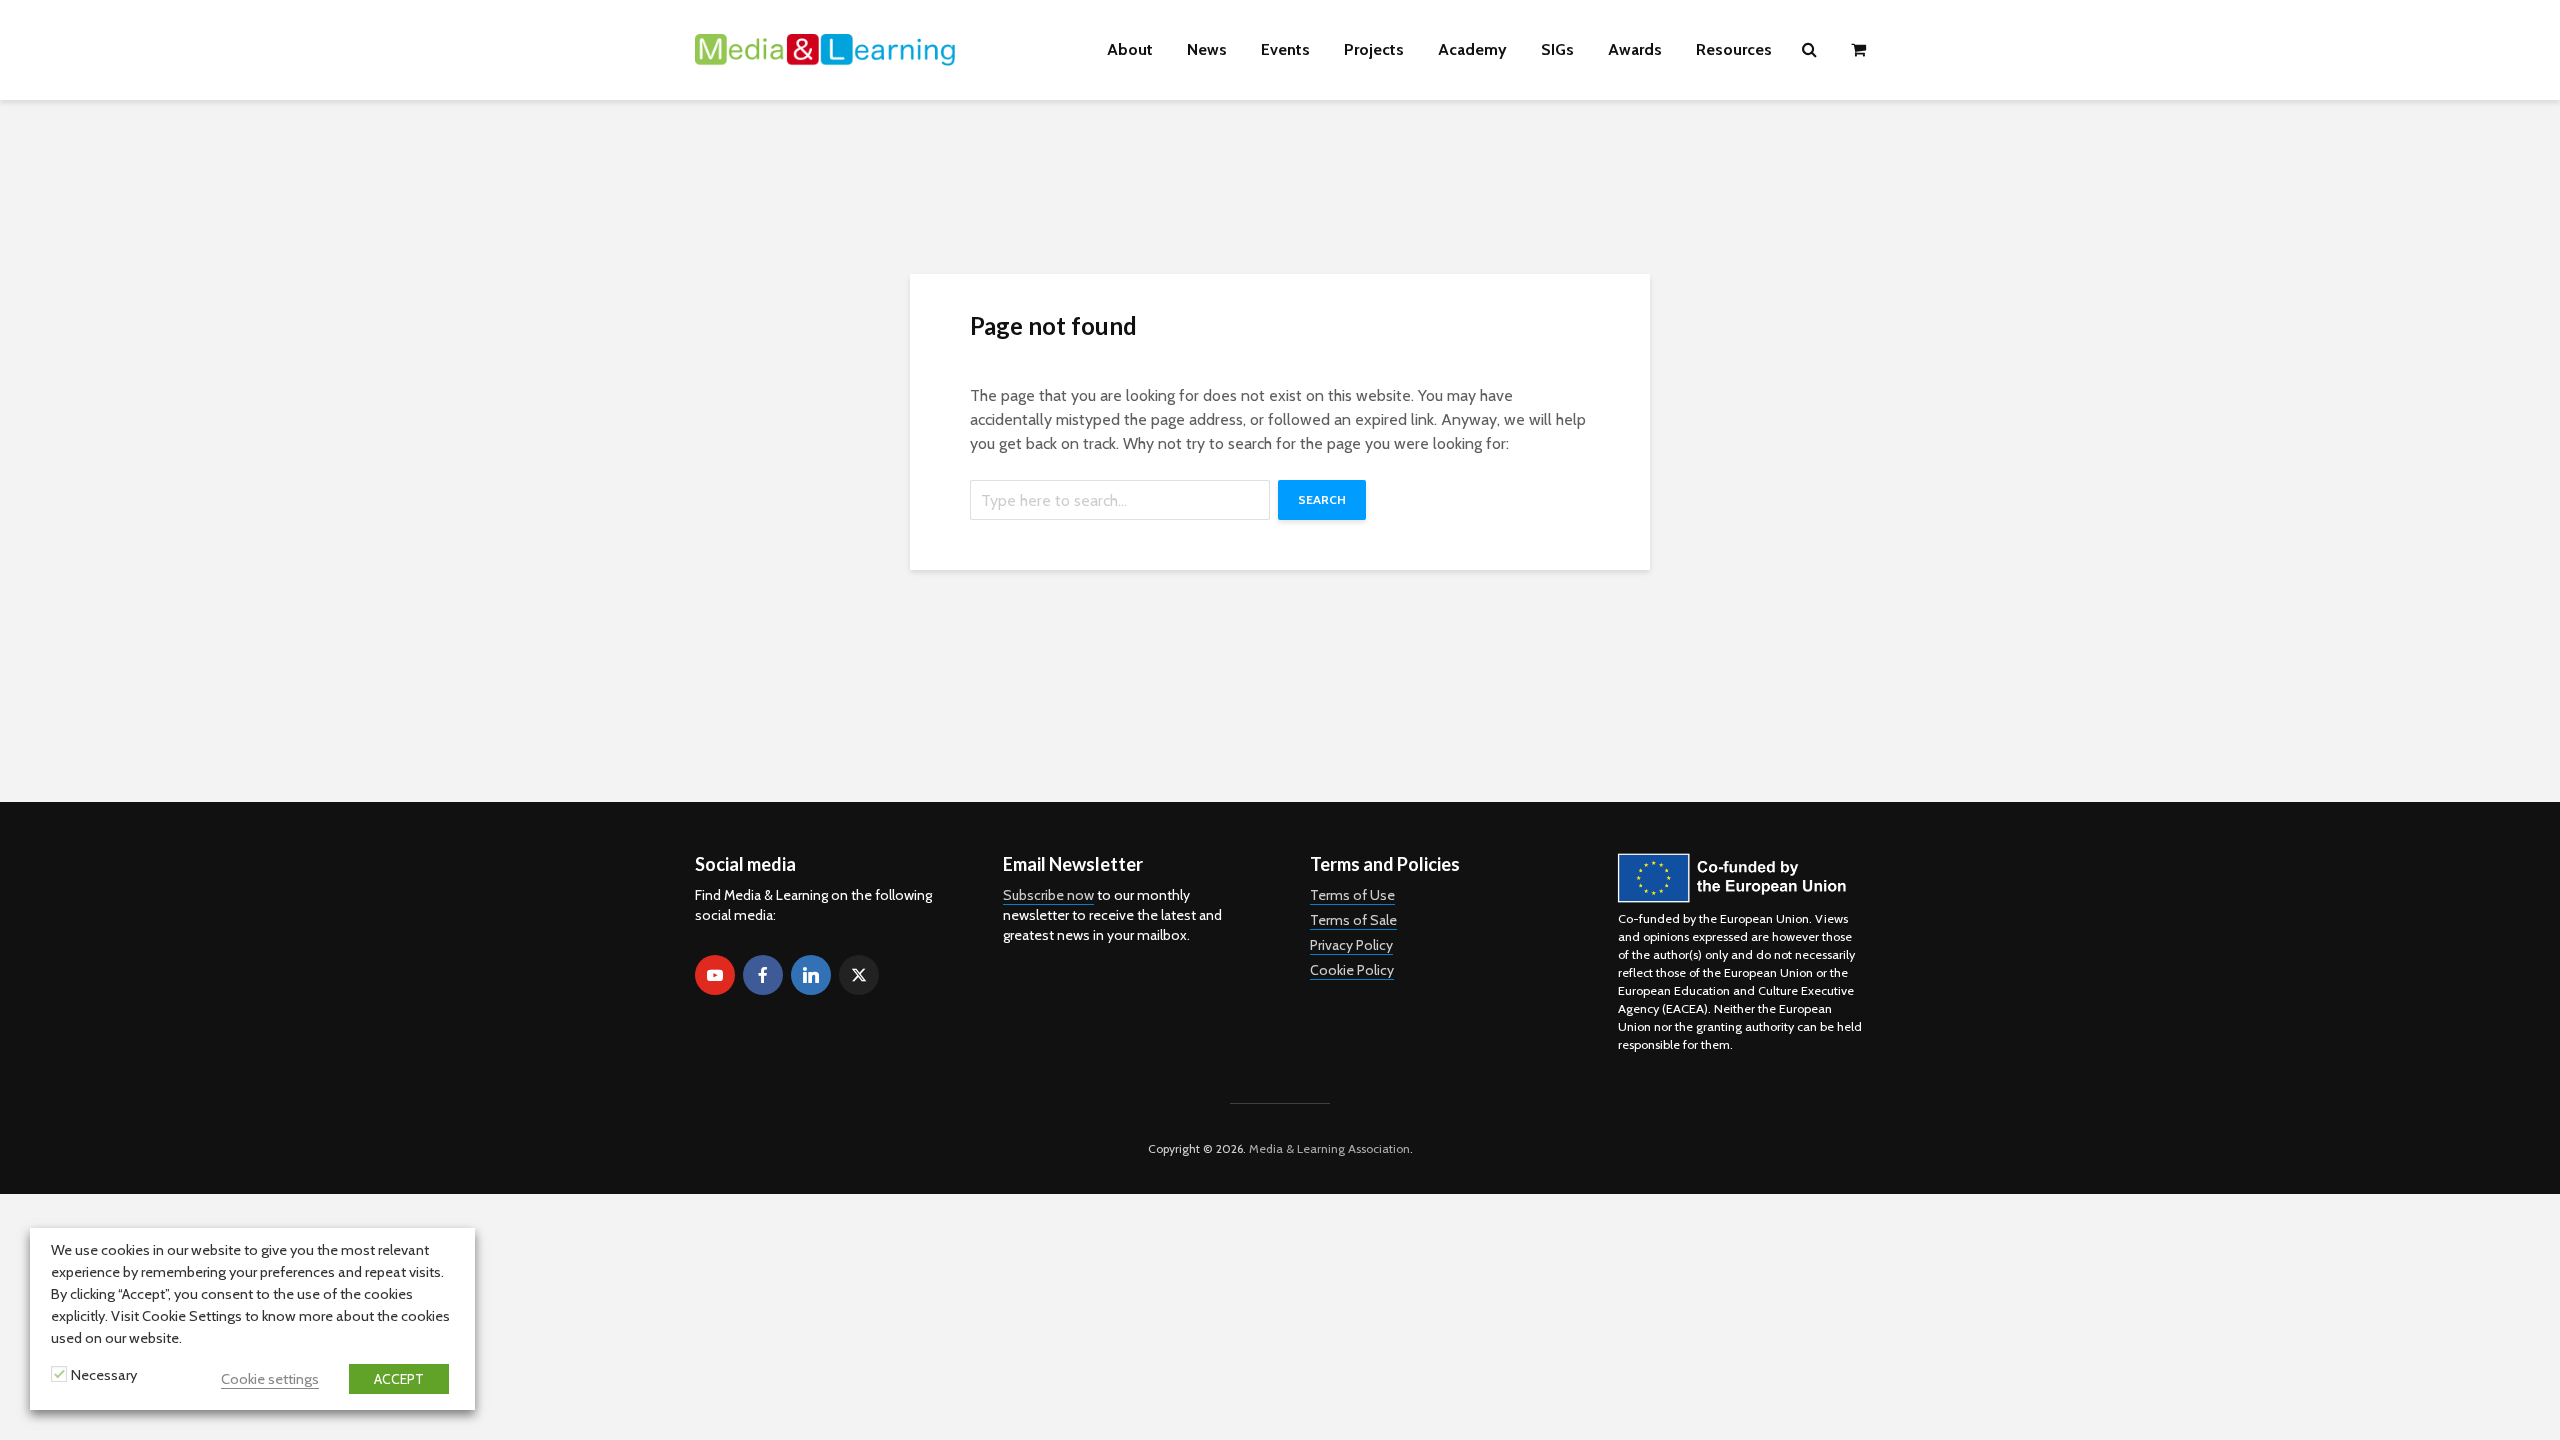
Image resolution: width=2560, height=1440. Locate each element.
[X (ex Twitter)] (859, 975)
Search (1322, 499)
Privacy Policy (1351, 945)
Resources (1734, 49)
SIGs (1557, 49)
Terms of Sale (1353, 920)
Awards (1635, 49)
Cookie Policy (1352, 970)
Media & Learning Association (1329, 1148)
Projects (1374, 49)
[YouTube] (715, 975)
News (1207, 49)
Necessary (104, 1375)
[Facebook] (763, 975)
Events (1285, 49)
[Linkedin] (811, 975)
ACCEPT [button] (399, 1379)
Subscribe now (1048, 895)
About (1130, 49)
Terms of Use (1352, 895)
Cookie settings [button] (270, 1379)
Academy (1472, 49)
